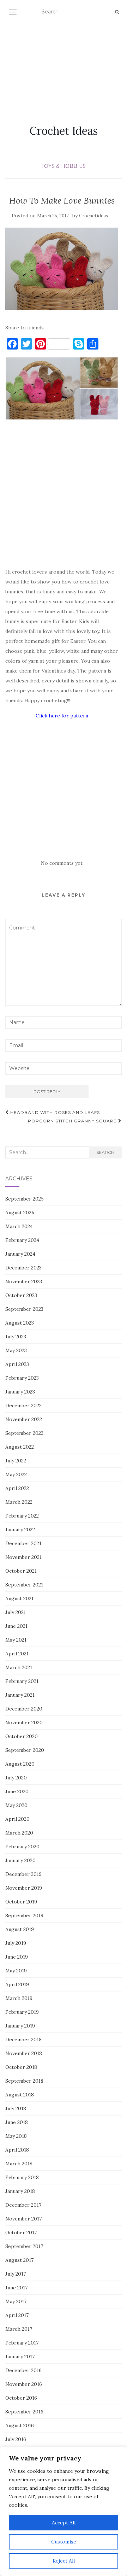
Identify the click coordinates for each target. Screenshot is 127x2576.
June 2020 (17, 1791)
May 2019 (16, 1971)
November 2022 (24, 1419)
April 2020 (17, 1819)
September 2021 (24, 1585)
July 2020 (16, 1778)
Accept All (64, 2523)
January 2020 (20, 1860)
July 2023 (16, 1337)
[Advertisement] (64, 66)
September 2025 (25, 1199)
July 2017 (16, 2274)
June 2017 (16, 2288)
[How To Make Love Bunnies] (62, 269)
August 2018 (20, 2095)
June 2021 (16, 1626)
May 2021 (16, 1640)
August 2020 (20, 1764)
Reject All (64, 2561)
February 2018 (22, 2177)
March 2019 (19, 1998)
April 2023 (17, 1364)
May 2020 (16, 1805)
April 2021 (17, 1654)
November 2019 (24, 1888)
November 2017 (23, 2219)
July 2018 (16, 2108)
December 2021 (23, 1543)
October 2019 (21, 1902)
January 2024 (20, 1254)
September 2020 (25, 1750)
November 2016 (24, 2384)
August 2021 (19, 1598)
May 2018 (16, 2136)
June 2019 (17, 1957)
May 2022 (16, 1474)
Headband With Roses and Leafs (54, 1112)
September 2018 (24, 2081)
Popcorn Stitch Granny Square (73, 1121)
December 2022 (23, 1406)
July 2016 (16, 2439)
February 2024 (22, 1240)
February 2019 (22, 2012)
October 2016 (21, 2398)
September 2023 (24, 1309)
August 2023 (20, 1323)
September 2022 (24, 1433)
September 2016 (24, 2412)
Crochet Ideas (64, 131)
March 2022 (19, 1502)
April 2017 (17, 2315)
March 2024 (19, 1226)
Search (105, 1152)
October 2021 (21, 1571)
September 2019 (24, 1915)
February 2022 (22, 1516)
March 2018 (19, 2164)
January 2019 (20, 2026)
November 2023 (24, 1281)
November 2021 (23, 1557)
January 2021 (20, 1695)
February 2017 (22, 2343)
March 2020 (19, 1833)
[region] (64, 2511)
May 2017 (16, 2301)
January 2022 (20, 1530)
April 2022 (17, 1488)
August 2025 (20, 1213)
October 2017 (21, 2232)
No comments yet (62, 863)
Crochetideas (94, 216)
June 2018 (17, 2122)
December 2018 (23, 2040)
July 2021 (16, 1612)
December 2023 (23, 1268)
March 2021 (19, 1667)
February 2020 (22, 1847)
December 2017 (23, 2205)
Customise (64, 2542)
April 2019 (17, 1984)
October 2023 (21, 1295)
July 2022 (16, 1461)
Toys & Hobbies (64, 166)
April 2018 (17, 2150)
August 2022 (20, 1447)
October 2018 (21, 2067)
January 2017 (20, 2357)
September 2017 (24, 2246)
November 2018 (24, 2053)
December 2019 (23, 1874)
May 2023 (16, 1350)
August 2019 (20, 1929)
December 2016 (23, 2370)
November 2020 (24, 1723)
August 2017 (19, 2260)
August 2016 (20, 2425)
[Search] (117, 12)
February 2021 (22, 1681)
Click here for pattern (62, 716)
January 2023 (20, 1392)
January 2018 (20, 2191)
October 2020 (22, 1736)
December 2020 (24, 1709)
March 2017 (19, 2329)
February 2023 (22, 1378)
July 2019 (16, 1943)
